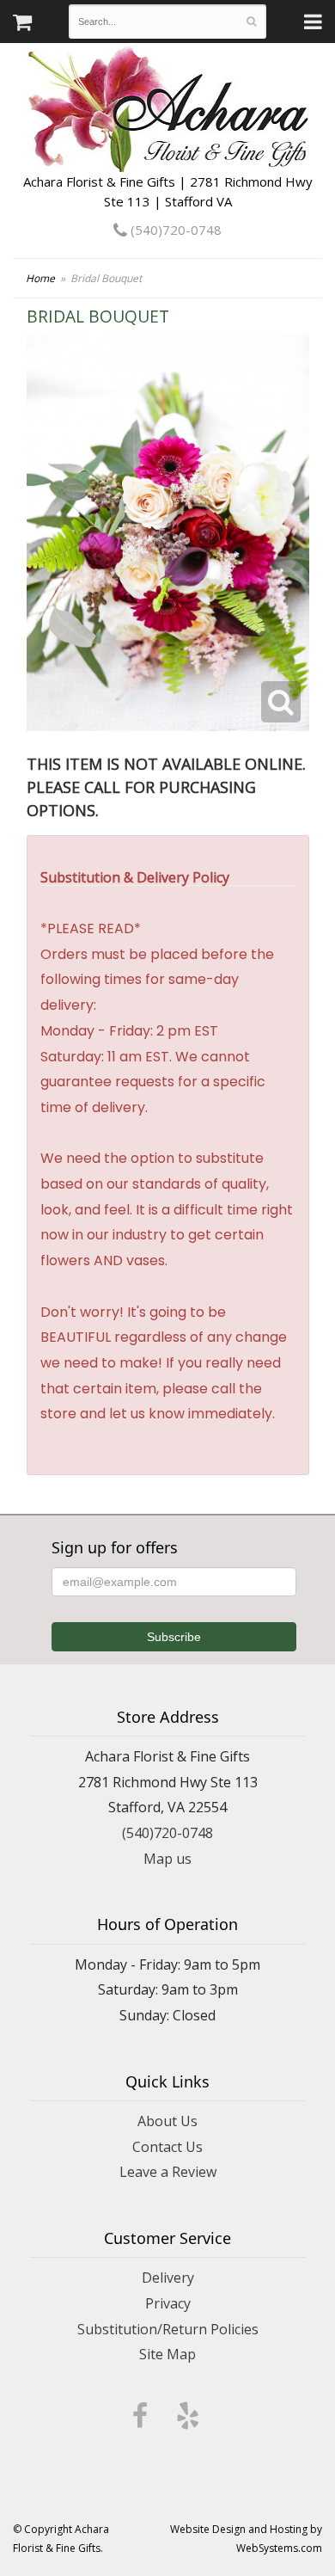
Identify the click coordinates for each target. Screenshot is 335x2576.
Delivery (168, 2278)
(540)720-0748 (174, 230)
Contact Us (167, 2147)
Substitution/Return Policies (168, 2329)
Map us (167, 1859)
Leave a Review (168, 2172)
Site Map (167, 2354)
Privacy (168, 2303)
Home (40, 278)
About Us (167, 2121)
